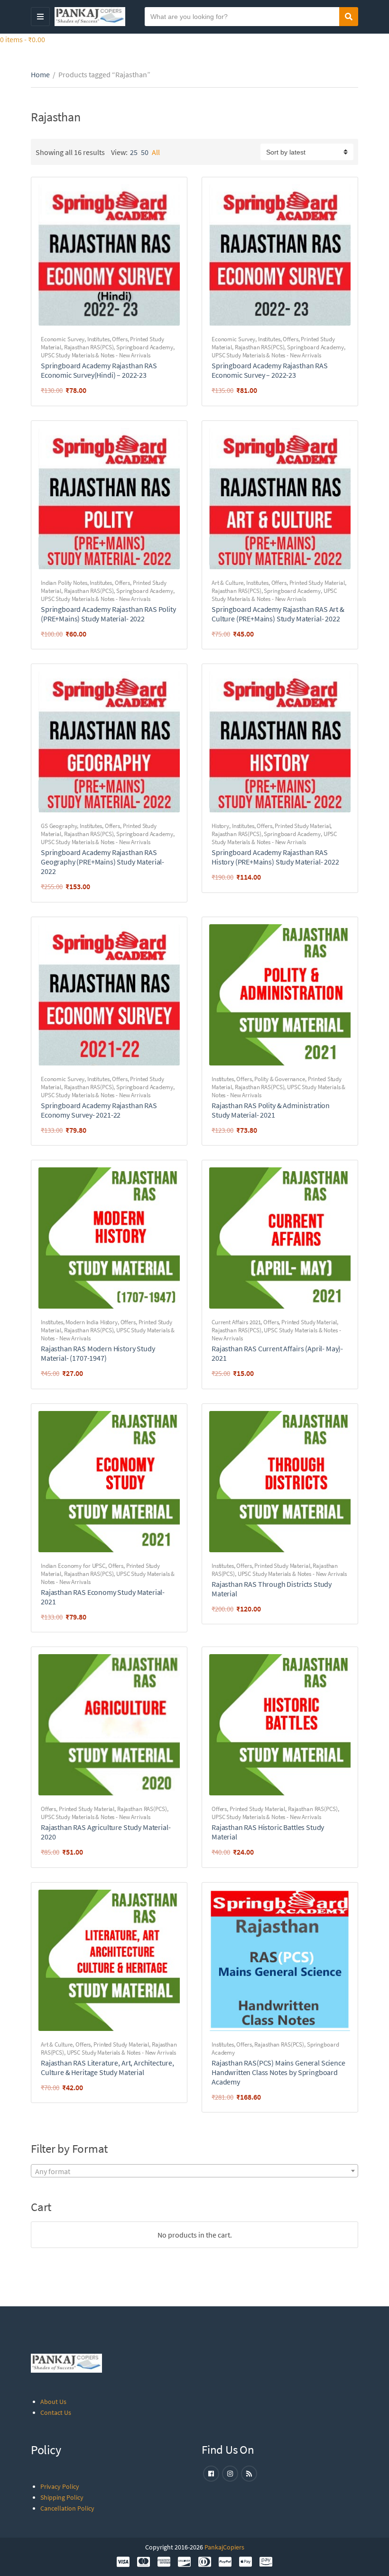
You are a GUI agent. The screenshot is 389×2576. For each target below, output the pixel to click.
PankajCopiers (224, 2547)
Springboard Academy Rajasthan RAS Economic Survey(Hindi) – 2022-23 (99, 370)
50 (145, 152)
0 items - (23, 39)
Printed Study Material (317, 583)
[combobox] (194, 2171)
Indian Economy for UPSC (73, 1566)
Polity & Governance (280, 1079)
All (156, 152)
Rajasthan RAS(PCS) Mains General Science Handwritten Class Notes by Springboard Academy (278, 2072)
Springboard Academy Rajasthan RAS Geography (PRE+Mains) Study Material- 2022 (102, 862)
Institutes (98, 339)
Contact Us (56, 2412)
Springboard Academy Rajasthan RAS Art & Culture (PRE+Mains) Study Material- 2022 (278, 614)
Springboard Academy (145, 347)
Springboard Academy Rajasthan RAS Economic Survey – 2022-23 (270, 370)
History (220, 826)
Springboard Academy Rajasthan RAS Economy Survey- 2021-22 (99, 1110)
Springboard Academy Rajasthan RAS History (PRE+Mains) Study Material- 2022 (275, 857)
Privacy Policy (60, 2486)
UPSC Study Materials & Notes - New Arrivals (95, 355)
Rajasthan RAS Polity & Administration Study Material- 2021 (271, 1110)
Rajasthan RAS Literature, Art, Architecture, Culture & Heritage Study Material (107, 2067)
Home (40, 74)
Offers (120, 339)
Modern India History (91, 1322)
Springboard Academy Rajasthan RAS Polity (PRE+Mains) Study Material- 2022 (108, 614)
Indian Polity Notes (64, 583)
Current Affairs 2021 (236, 1322)
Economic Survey (63, 339)
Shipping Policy (62, 2497)
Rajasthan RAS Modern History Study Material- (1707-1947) (98, 1353)
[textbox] (194, 2171)
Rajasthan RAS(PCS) (89, 347)
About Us (53, 2402)
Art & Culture (227, 583)
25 (134, 152)
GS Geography (59, 826)
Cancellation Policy (67, 2508)
